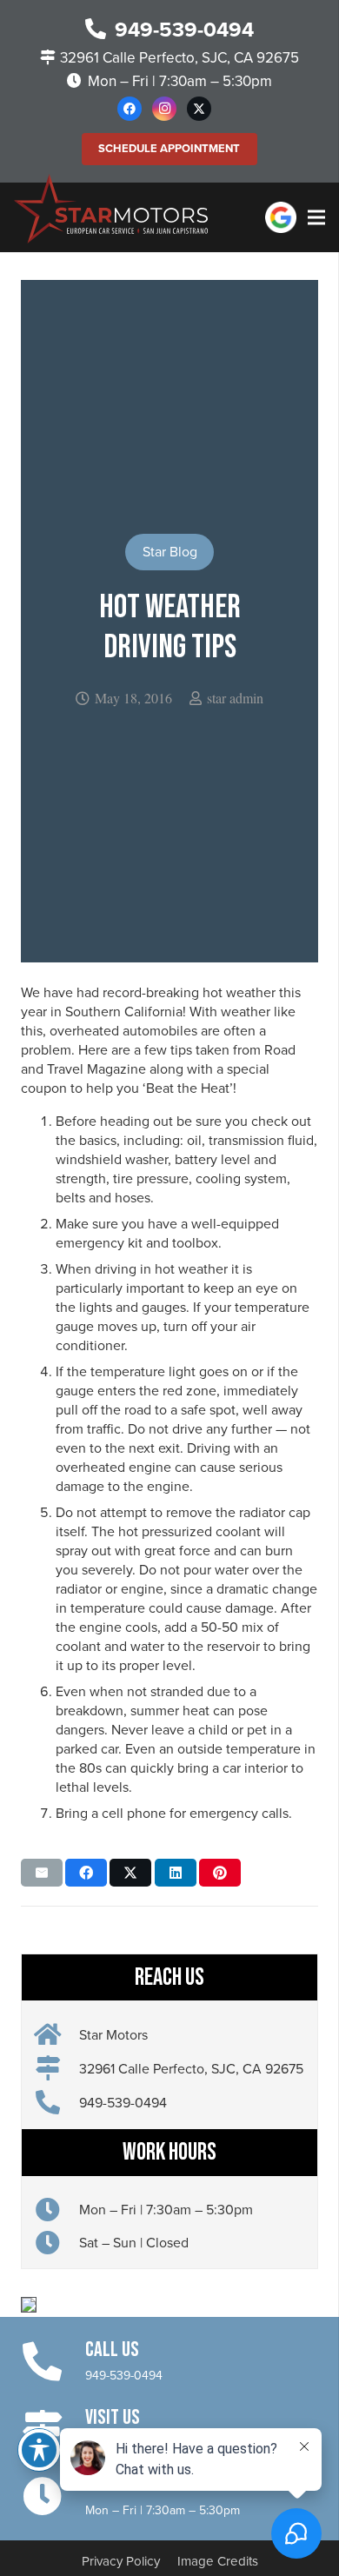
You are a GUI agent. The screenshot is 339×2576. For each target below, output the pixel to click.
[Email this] (42, 1873)
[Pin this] (220, 1873)
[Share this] (86, 1873)
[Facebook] (130, 109)
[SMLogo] (111, 209)
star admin (235, 698)
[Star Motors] (57, 2035)
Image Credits (218, 2561)
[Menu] (316, 217)
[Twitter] (199, 109)
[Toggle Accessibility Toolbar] (39, 2450)
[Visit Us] (53, 2427)
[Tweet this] (130, 1873)
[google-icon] (281, 217)
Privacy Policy (121, 2561)
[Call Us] (53, 2360)
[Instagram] (164, 109)
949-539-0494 (124, 2376)
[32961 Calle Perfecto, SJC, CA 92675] (57, 2069)
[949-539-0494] (57, 2103)
